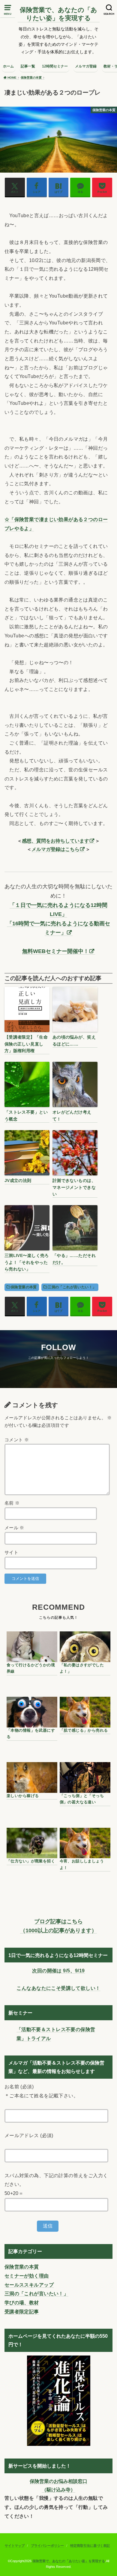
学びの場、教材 (22, 2302)
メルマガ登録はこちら (55, 849)
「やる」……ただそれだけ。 (74, 1259)
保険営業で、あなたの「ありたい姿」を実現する (58, 14)
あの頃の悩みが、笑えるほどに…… (74, 1040)
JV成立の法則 (18, 1180)
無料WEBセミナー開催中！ (55, 951)
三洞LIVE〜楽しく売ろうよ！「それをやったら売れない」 (27, 1262)
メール (14, 1528)
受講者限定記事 (22, 2312)
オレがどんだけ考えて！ (72, 1115)
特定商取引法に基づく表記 (90, 2546)
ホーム (8, 66)
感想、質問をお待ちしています (55, 841)
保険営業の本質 (24, 1287)
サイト (11, 1552)
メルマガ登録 (86, 66)
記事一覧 (28, 66)
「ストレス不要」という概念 (26, 1115)
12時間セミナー (55, 66)
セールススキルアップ (29, 2285)
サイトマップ (15, 2546)
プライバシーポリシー (47, 2546)
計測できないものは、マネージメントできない (74, 1187)
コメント (17, 1440)
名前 (12, 1503)
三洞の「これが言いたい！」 (72, 1287)
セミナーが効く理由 (27, 2276)
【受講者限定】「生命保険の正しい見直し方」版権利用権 (26, 1044)
